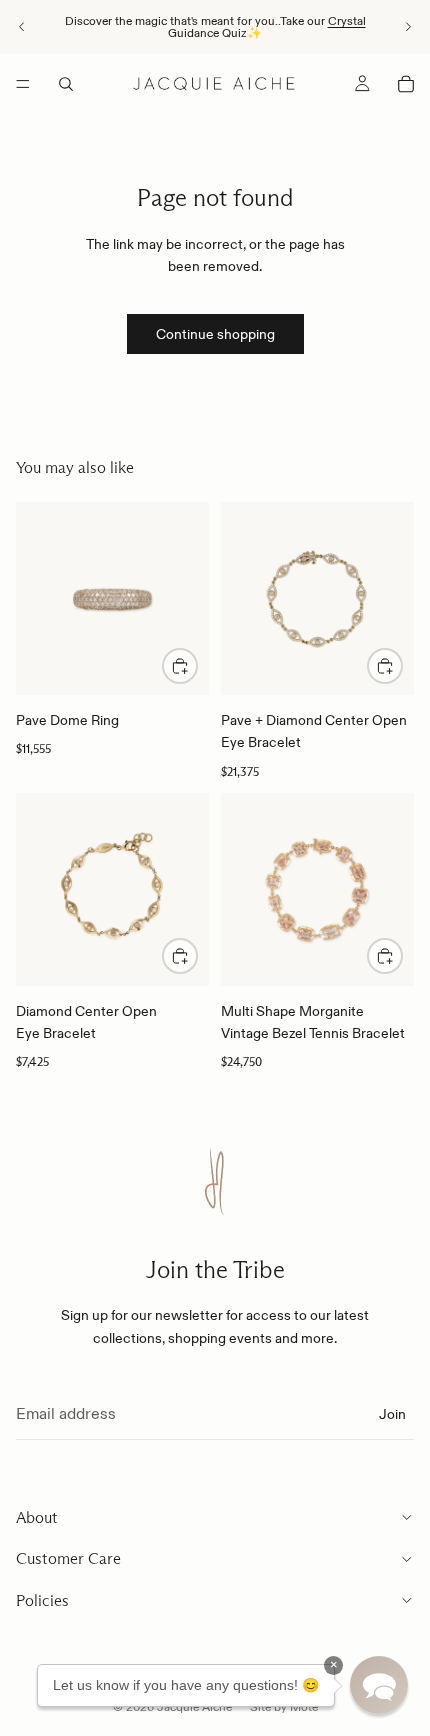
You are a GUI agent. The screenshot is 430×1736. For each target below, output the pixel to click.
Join (392, 1413)
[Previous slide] (22, 27)
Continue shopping (215, 334)
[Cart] (406, 84)
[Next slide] (408, 27)
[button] (379, 1685)
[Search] (66, 84)
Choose (197, 666)
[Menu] (23, 84)
